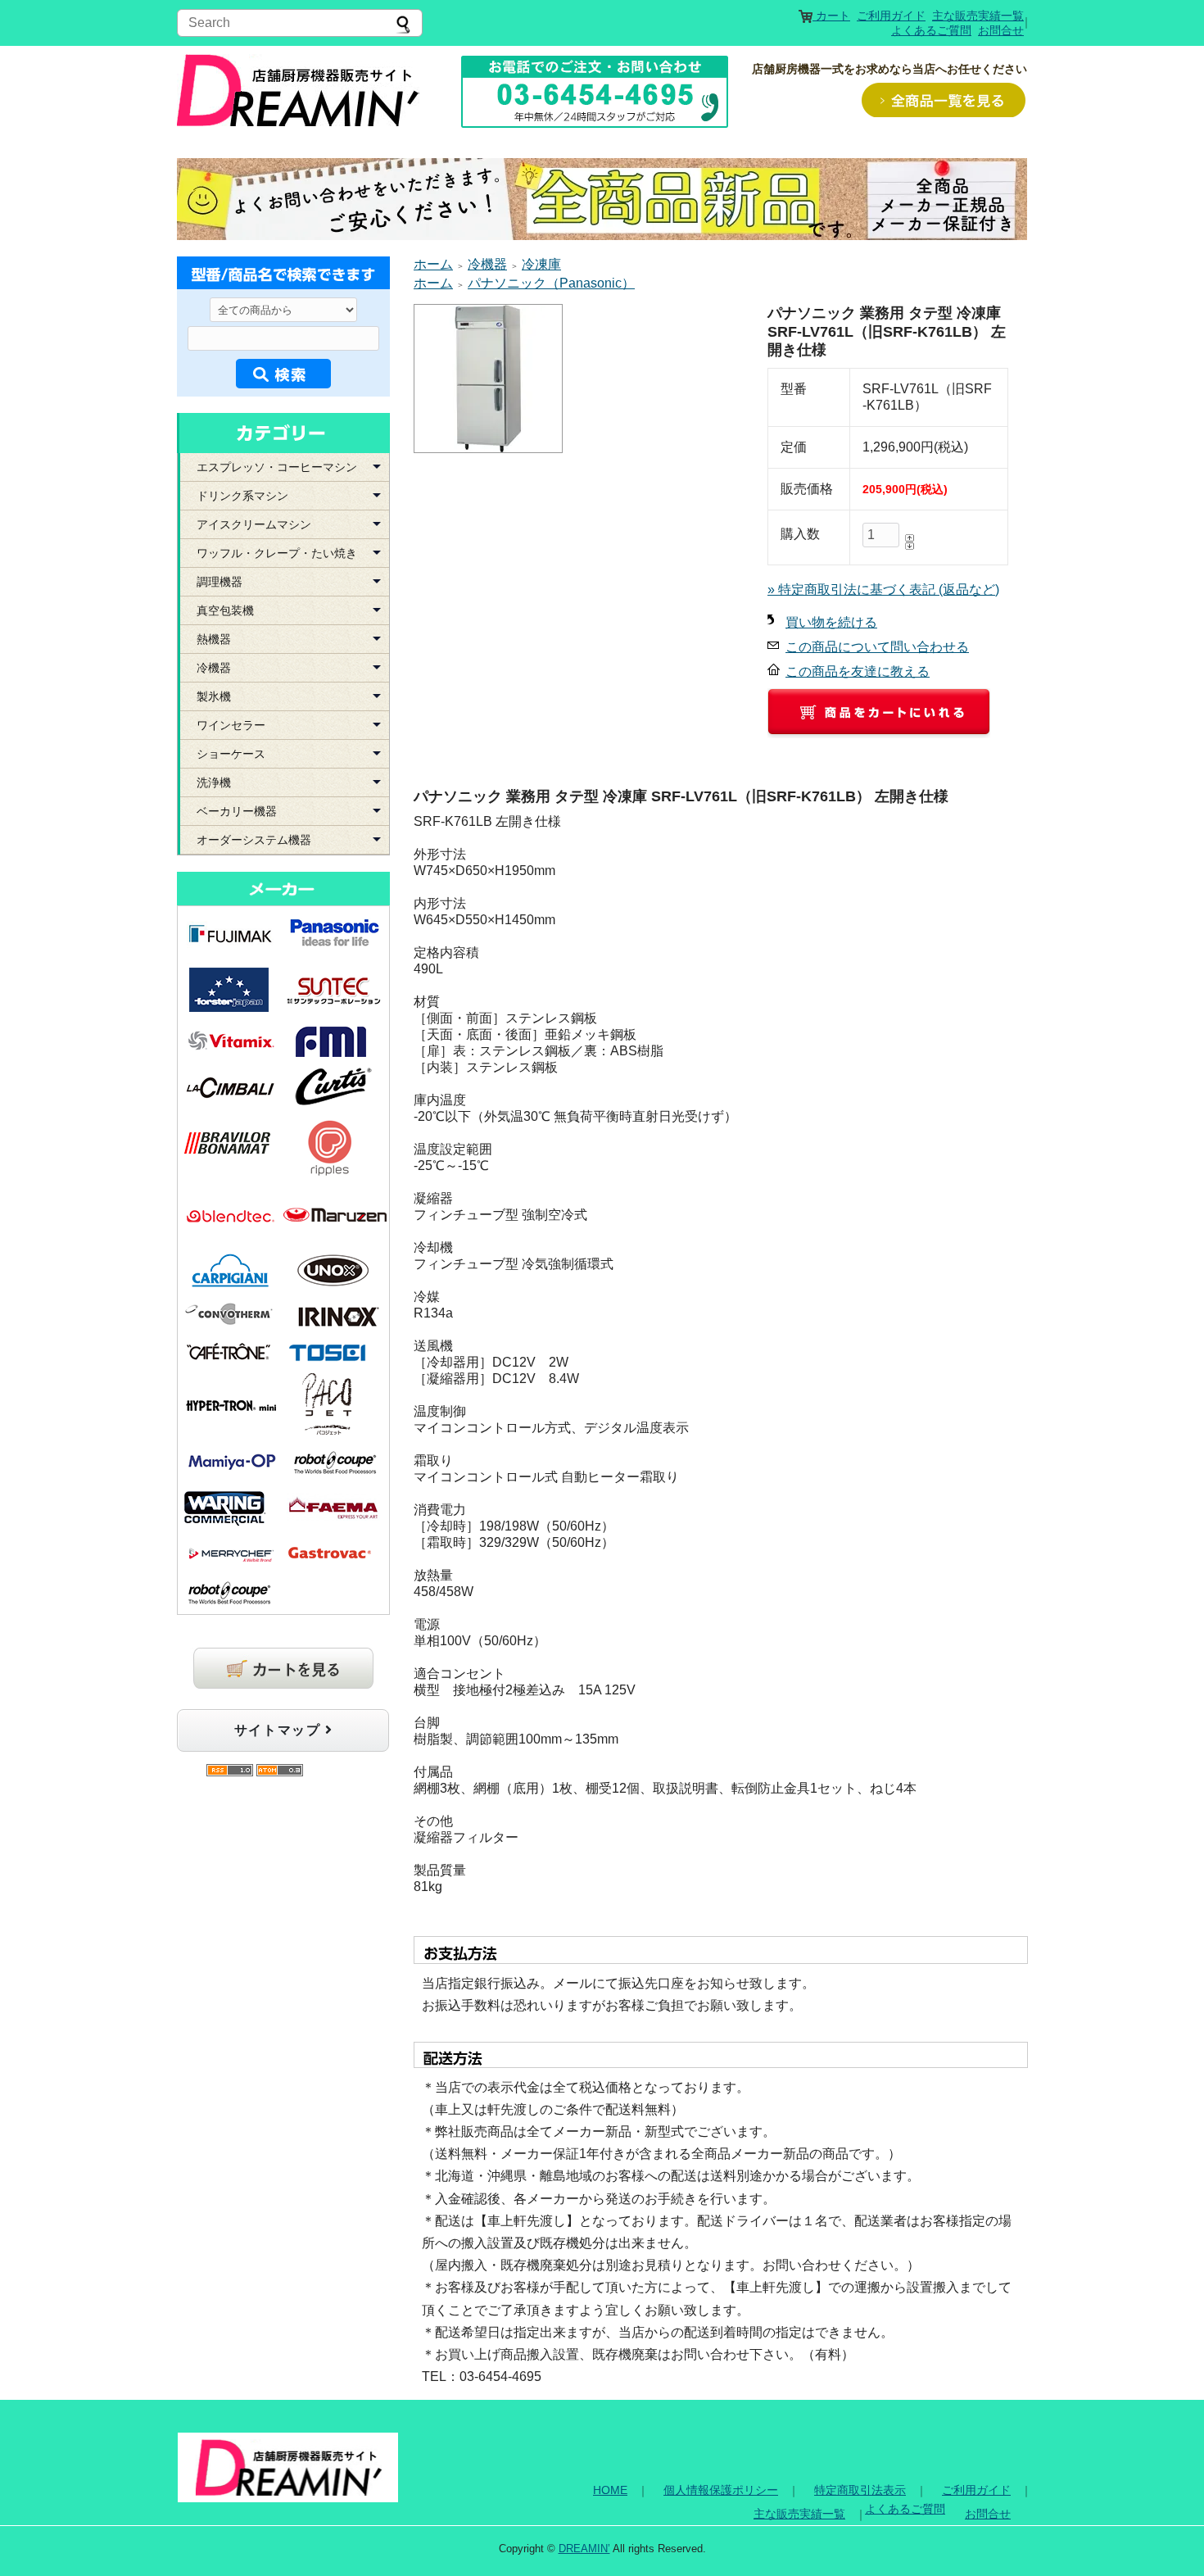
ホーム (433, 264)
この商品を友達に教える (858, 671)
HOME (610, 2490)
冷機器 (487, 264)
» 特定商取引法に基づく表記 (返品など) (883, 590)
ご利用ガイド (891, 16)
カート (831, 16)
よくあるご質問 (931, 30)
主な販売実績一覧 (978, 16)
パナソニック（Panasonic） (551, 283)
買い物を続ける (831, 622)
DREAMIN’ (584, 2549)
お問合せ (1001, 30)
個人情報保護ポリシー (721, 2490)
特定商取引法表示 (860, 2490)
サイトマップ (280, 1730)
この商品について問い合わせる (877, 647)
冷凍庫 (541, 264)
